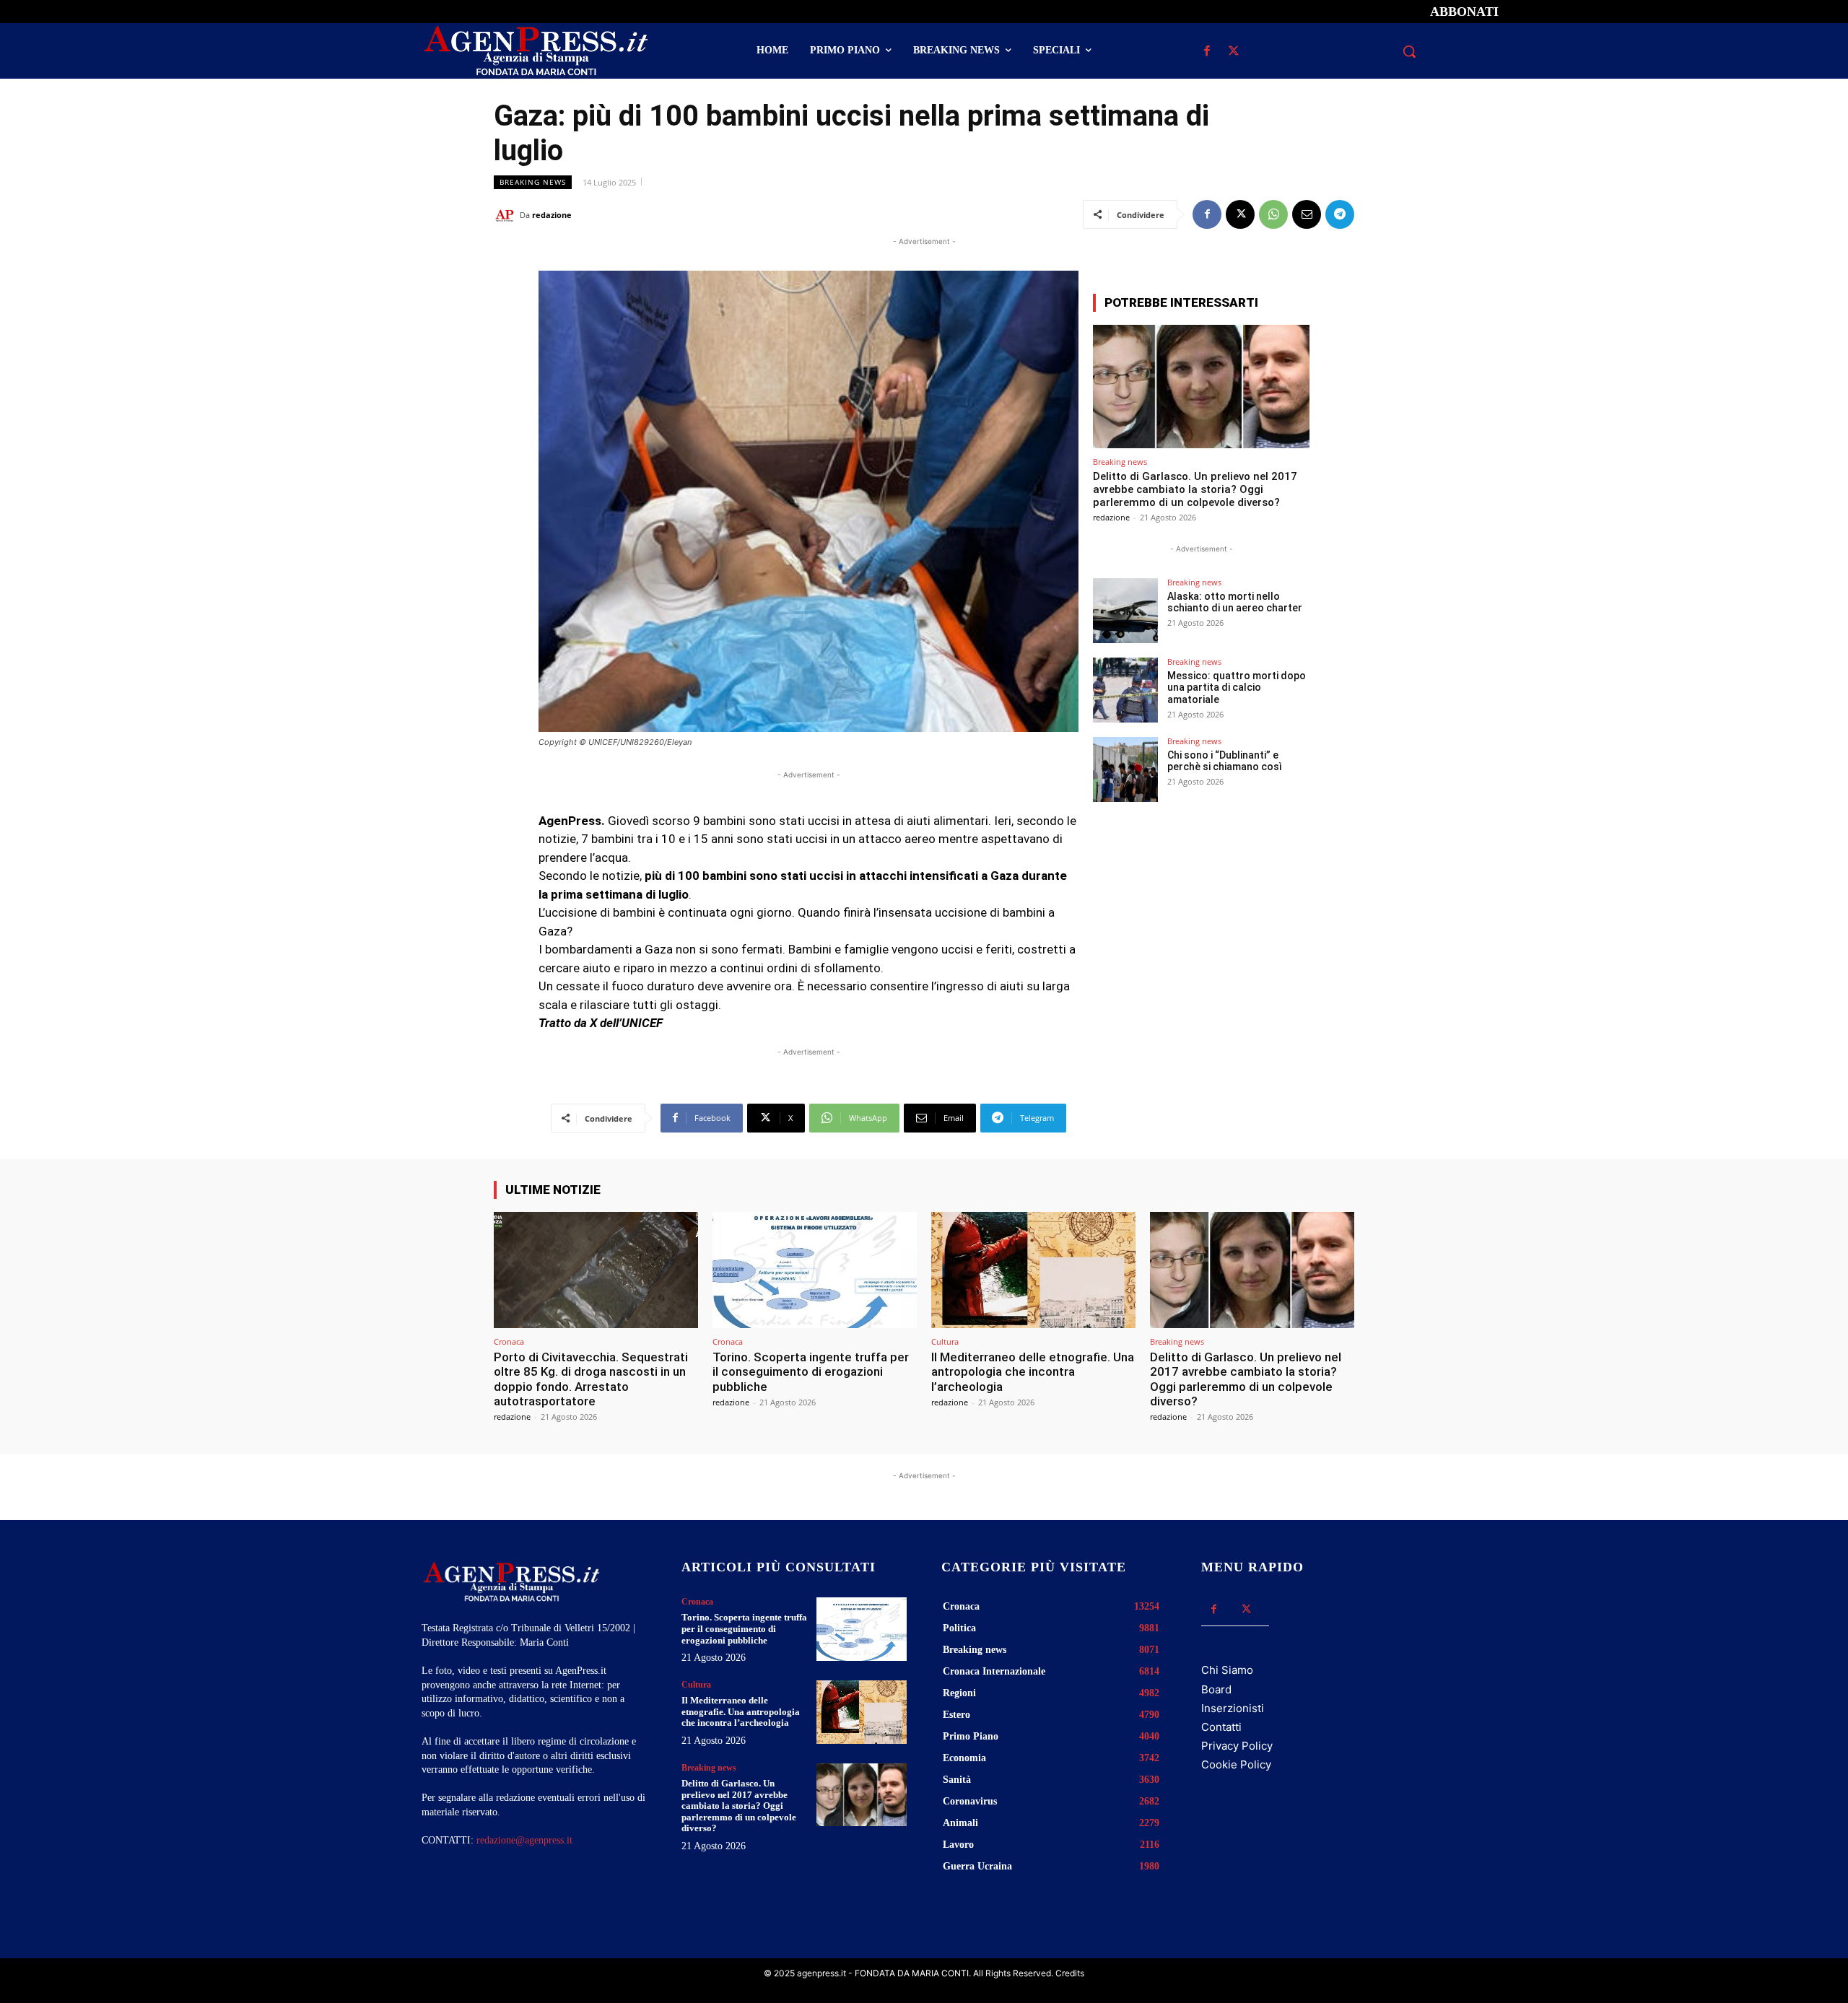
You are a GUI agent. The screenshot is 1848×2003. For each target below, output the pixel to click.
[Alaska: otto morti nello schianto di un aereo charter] (1125, 611)
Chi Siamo (1227, 1670)
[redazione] (507, 215)
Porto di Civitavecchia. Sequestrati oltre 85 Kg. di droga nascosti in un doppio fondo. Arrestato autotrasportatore (591, 1379)
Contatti (1221, 1727)
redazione (552, 215)
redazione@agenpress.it (524, 1840)
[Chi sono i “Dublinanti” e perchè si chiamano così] (1125, 769)
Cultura (945, 1341)
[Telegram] (1340, 214)
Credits (1070, 1973)
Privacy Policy (1237, 1746)
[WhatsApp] (1273, 214)
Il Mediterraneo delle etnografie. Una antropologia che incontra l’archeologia (1033, 1372)
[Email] (1307, 214)
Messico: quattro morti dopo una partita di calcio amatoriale (1237, 688)
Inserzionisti (1233, 1708)
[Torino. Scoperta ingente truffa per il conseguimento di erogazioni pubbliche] (815, 1270)
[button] (1409, 51)
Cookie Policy (1236, 1764)
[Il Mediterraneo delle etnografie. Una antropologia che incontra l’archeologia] (1033, 1270)
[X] (1233, 52)
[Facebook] (1207, 52)
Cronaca (509, 1341)
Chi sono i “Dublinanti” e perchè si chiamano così (1225, 761)
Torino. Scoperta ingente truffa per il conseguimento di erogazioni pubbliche (811, 1372)
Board (1216, 1689)
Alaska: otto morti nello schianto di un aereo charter (1235, 602)
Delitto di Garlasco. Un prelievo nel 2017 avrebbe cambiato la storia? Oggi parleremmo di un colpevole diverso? (1195, 489)
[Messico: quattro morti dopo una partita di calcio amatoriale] (1125, 690)
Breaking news (533, 182)
